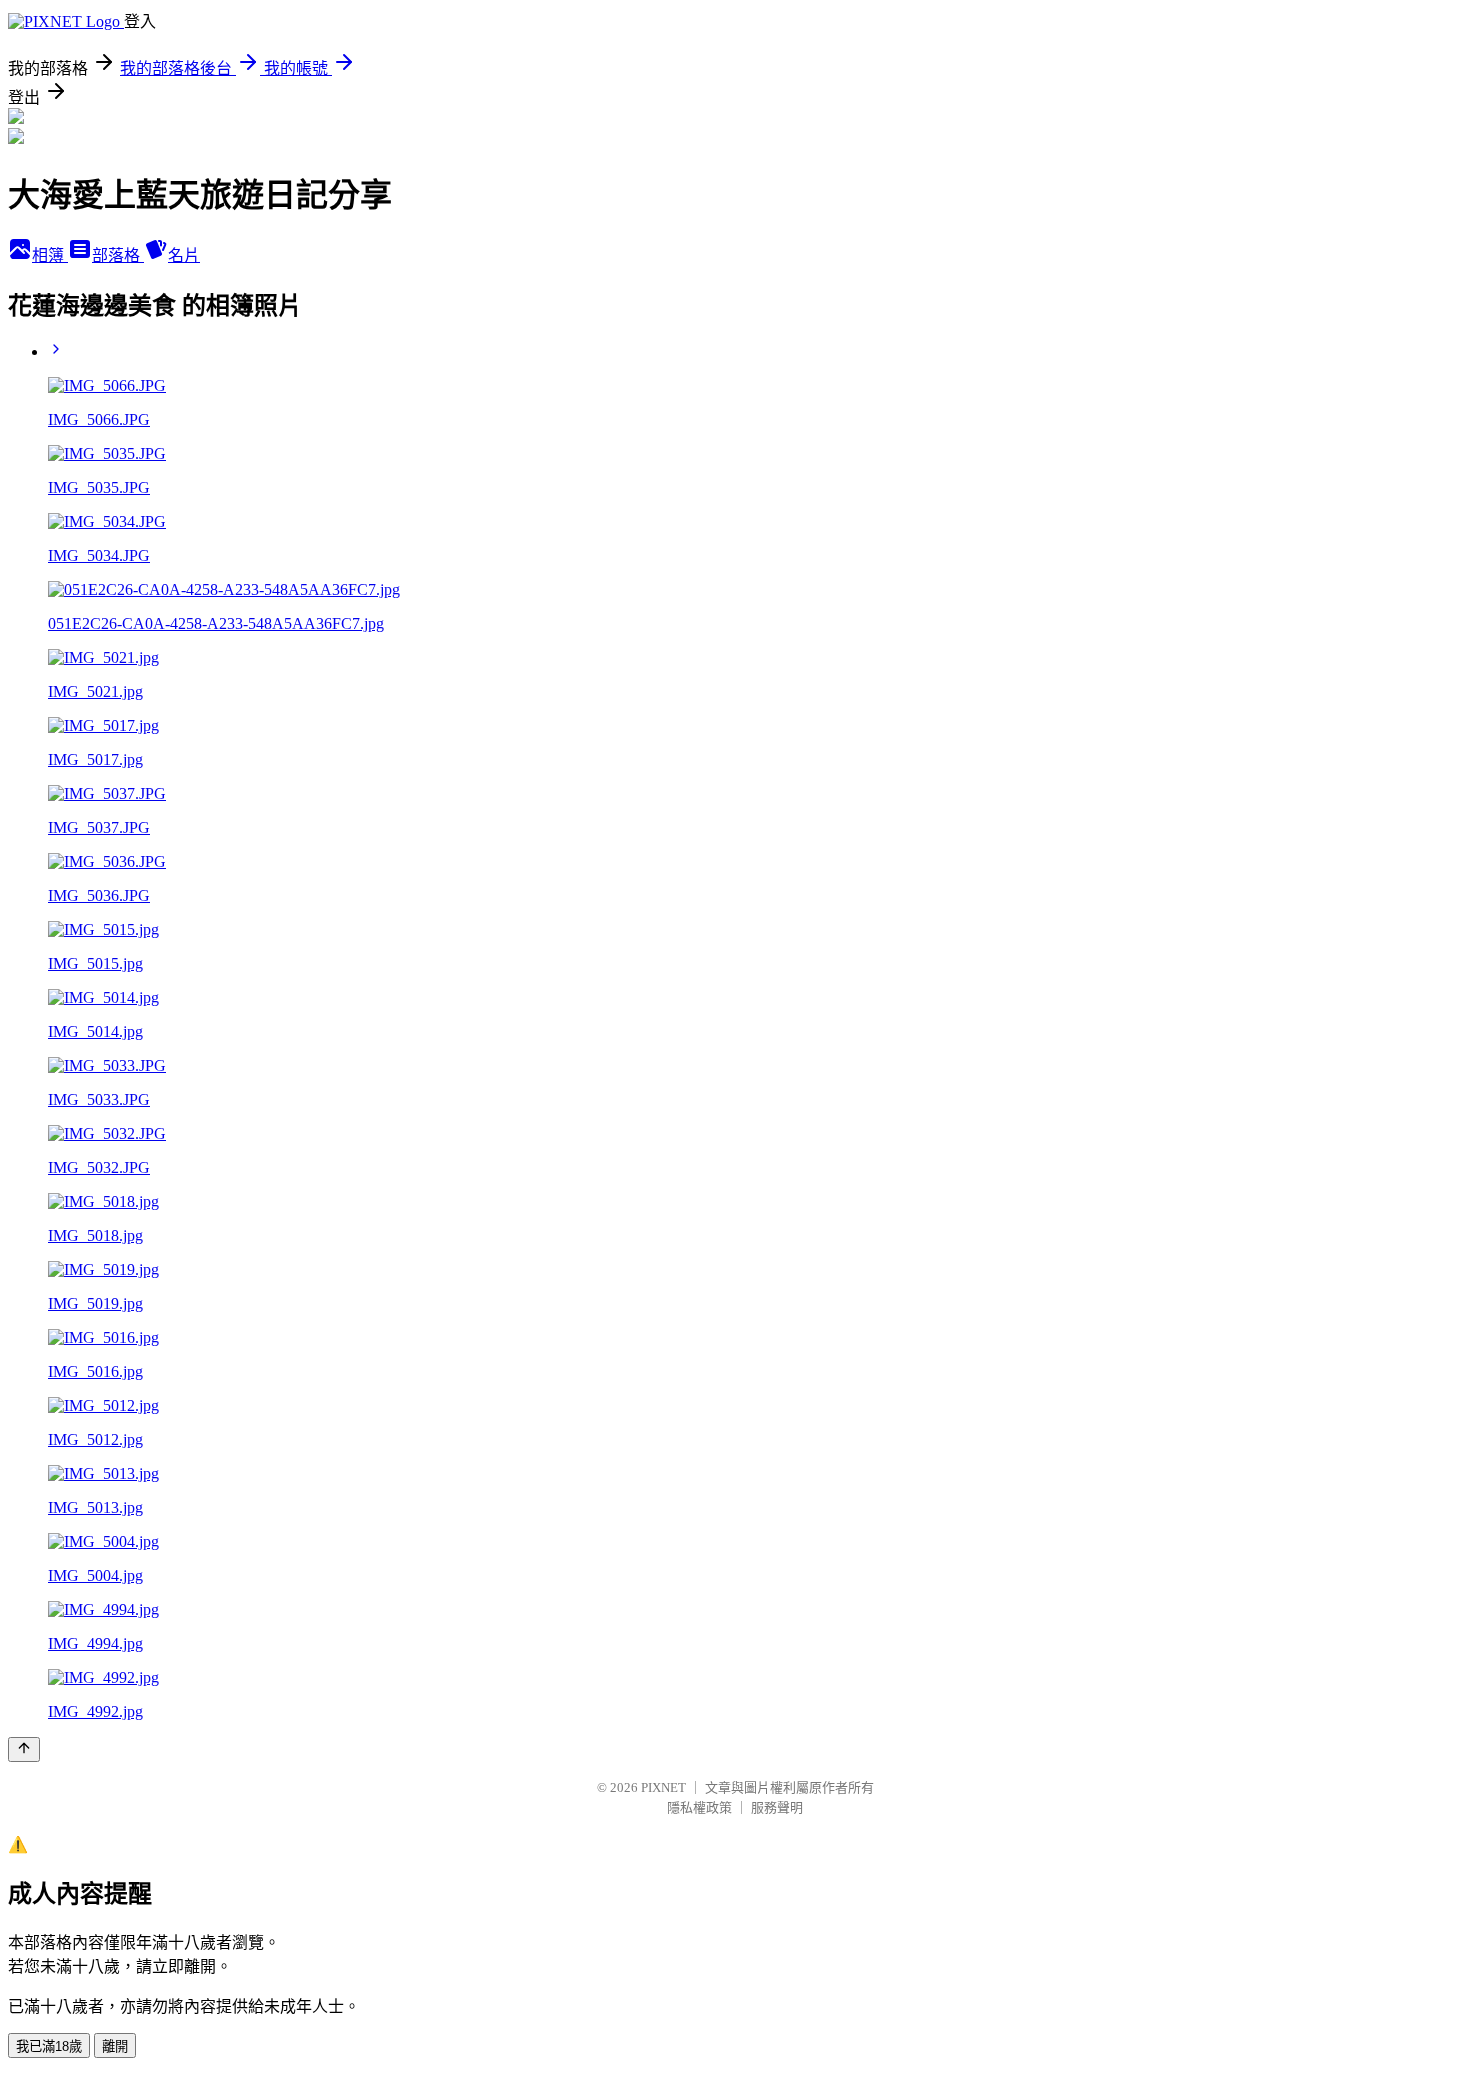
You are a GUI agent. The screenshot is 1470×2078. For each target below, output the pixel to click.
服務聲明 (777, 1807)
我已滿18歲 (49, 2046)
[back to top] (24, 1749)
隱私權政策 (699, 1807)
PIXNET (663, 1787)
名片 (184, 255)
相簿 (50, 255)
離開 (115, 2046)
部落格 (118, 255)
